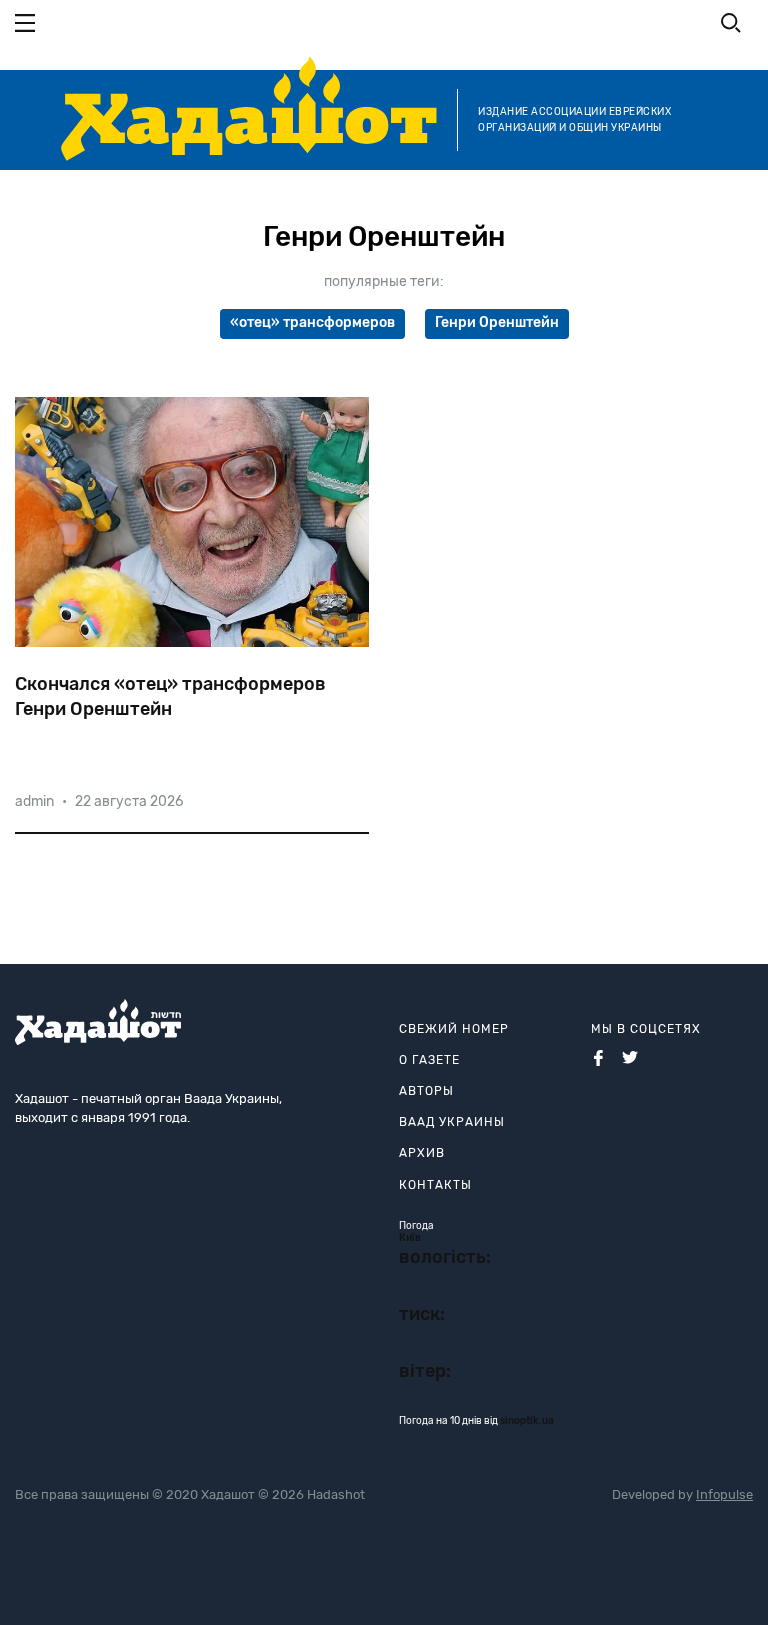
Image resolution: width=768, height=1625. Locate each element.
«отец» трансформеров (312, 322)
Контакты (435, 1185)
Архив (422, 1153)
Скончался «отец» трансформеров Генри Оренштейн (170, 696)
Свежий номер (454, 1029)
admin (34, 801)
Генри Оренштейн (497, 322)
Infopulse (724, 1494)
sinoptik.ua (527, 1421)
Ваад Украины (452, 1122)
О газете (429, 1060)
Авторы (426, 1091)
